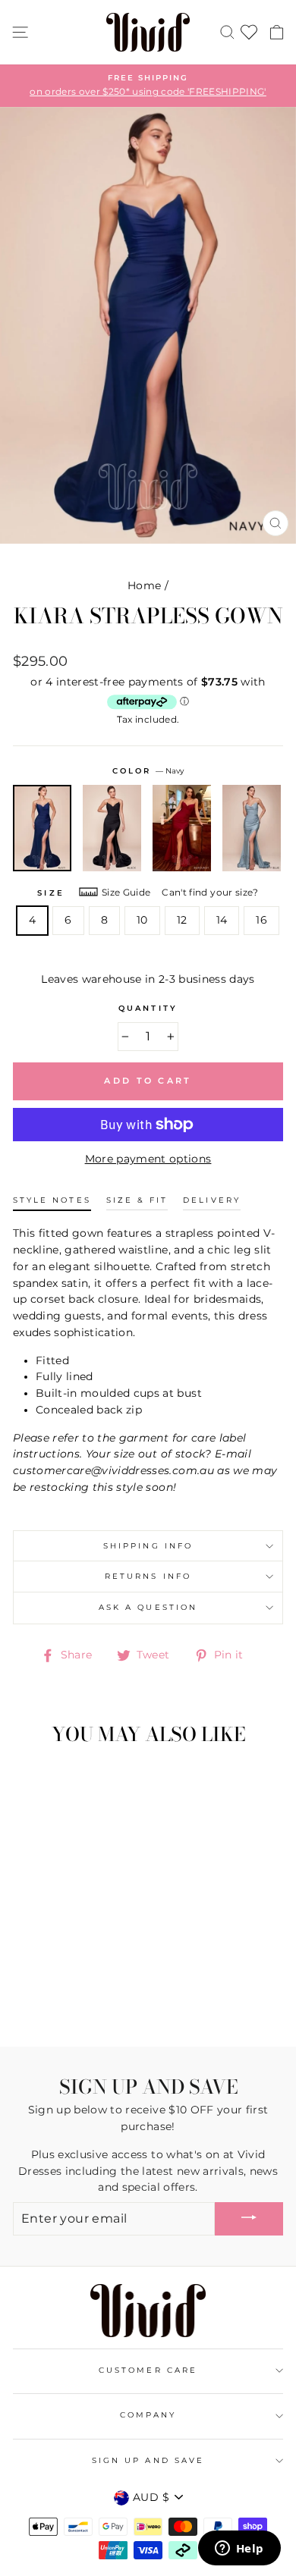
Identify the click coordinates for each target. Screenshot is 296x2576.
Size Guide (126, 892)
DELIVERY (211, 1200)
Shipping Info (148, 1546)
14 (222, 920)
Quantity (148, 1008)
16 (261, 920)
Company (148, 2415)
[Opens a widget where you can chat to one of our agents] (239, 2549)
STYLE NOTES (52, 1200)
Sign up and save (148, 2460)
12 (182, 920)
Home (144, 585)
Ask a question (148, 1607)
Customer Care (148, 2370)
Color (148, 771)
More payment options (148, 1159)
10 (142, 920)
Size (50, 893)
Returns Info (148, 1576)
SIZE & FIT (137, 1200)
